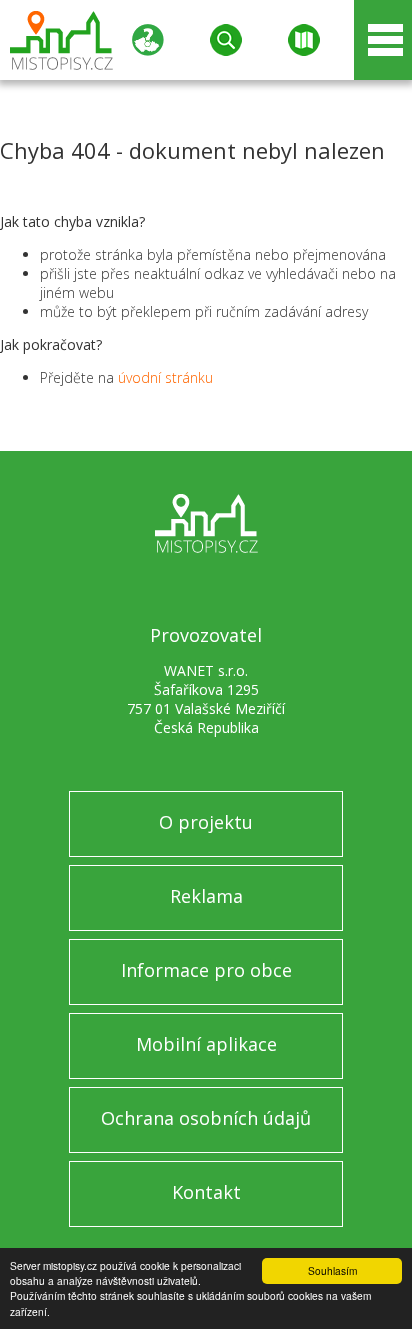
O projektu (206, 822)
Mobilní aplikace (206, 1044)
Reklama (206, 896)
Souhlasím (332, 1270)
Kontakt (206, 1192)
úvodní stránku (165, 377)
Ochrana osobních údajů (206, 1118)
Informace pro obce (206, 970)
